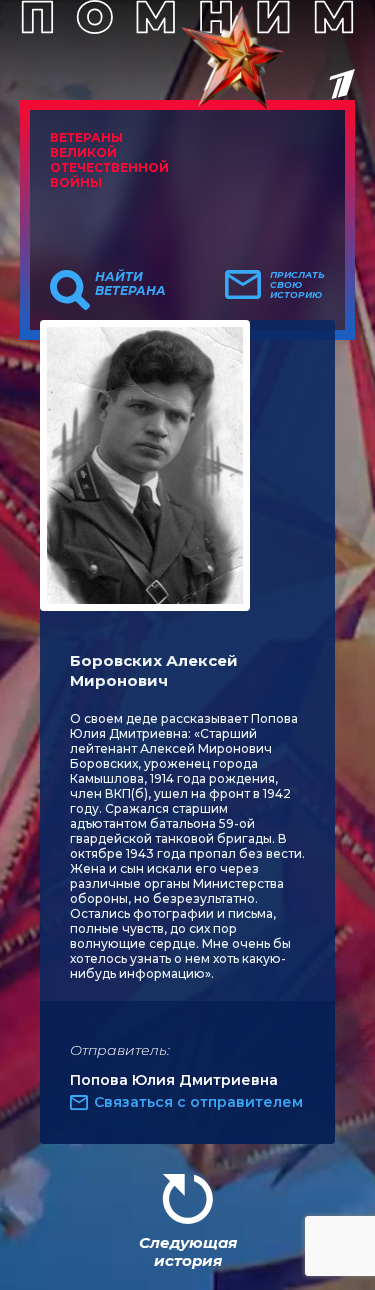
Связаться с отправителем (198, 1102)
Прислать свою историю (297, 285)
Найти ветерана (130, 284)
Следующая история (188, 1251)
